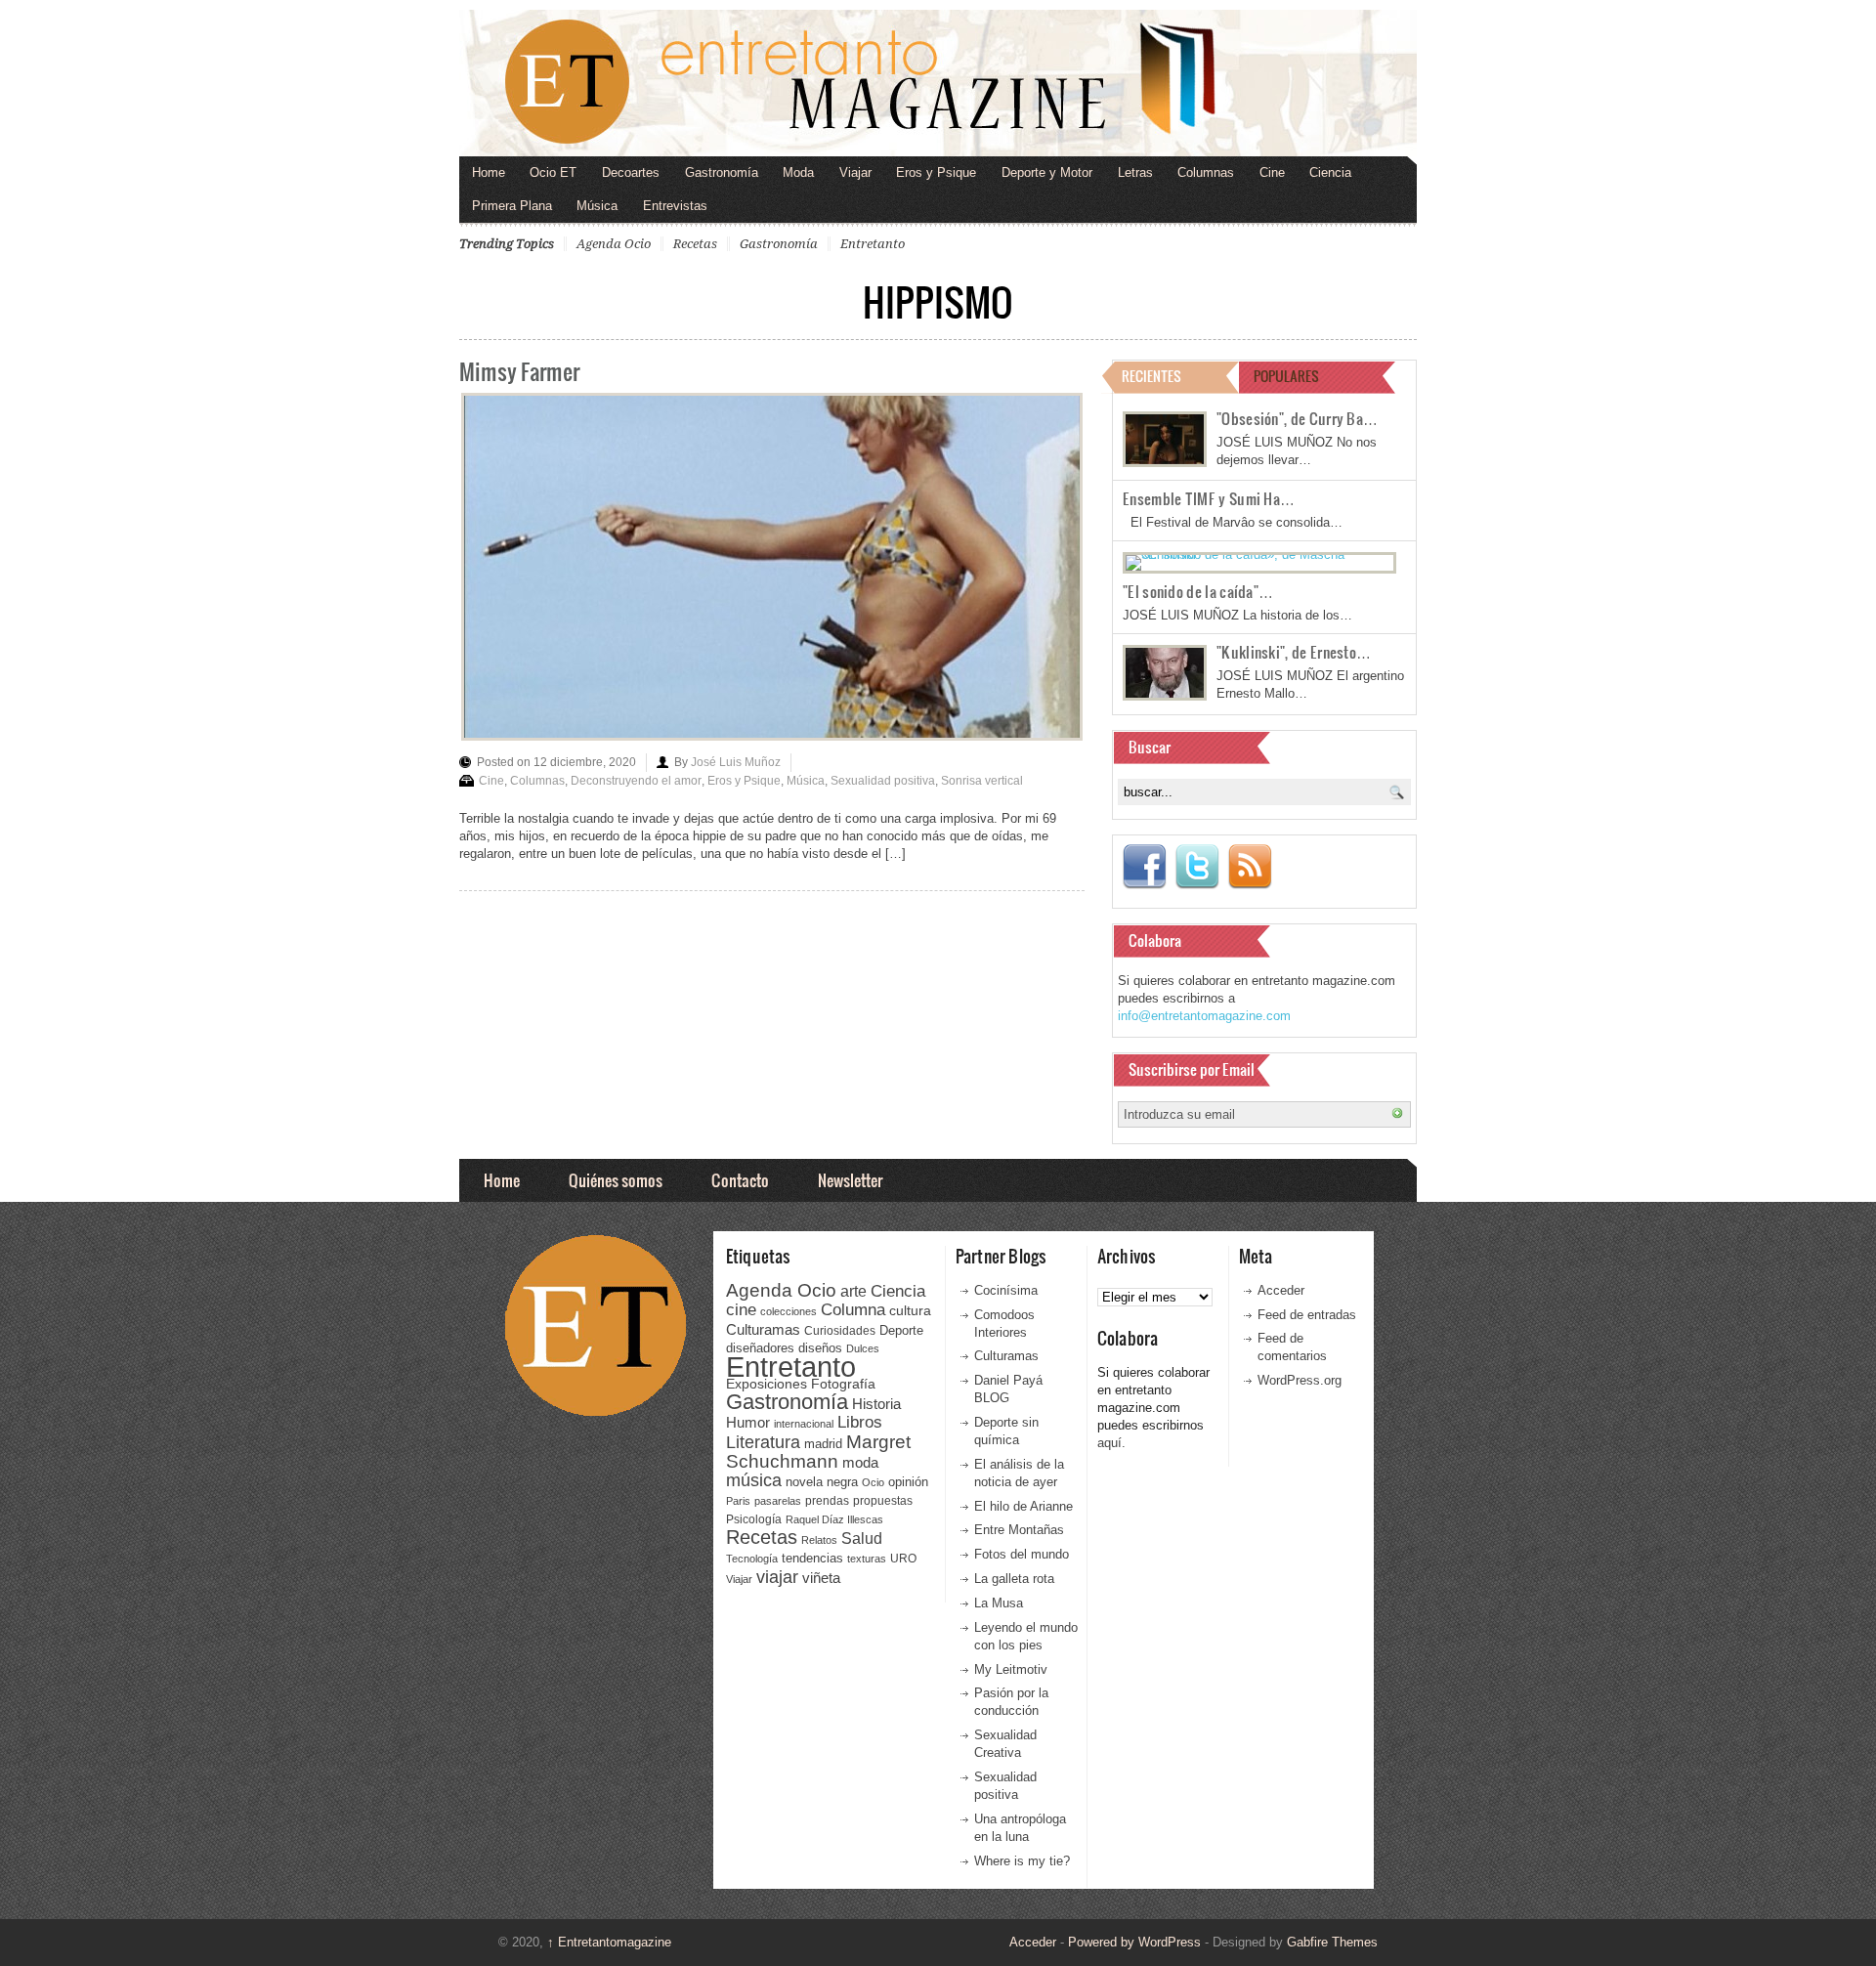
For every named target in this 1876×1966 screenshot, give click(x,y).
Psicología (754, 1519)
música (754, 1480)
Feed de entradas (1307, 1315)
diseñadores (760, 1348)
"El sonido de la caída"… (1198, 591)
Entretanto (873, 244)
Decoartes (631, 172)
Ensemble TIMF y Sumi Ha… (1209, 498)
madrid (823, 1444)
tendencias (812, 1558)
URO (903, 1559)
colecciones (789, 1311)
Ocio (873, 1482)
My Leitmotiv (1011, 1669)
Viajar (855, 172)
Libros (860, 1422)
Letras (1135, 172)
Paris (738, 1501)
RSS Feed (1250, 867)
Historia (876, 1404)
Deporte (901, 1331)
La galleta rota (1014, 1579)
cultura (910, 1310)
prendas (827, 1501)
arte (853, 1291)
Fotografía (843, 1384)
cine (741, 1309)
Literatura (763, 1442)
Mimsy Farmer (519, 371)
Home (489, 172)
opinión (908, 1482)
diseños (820, 1348)
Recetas (695, 244)
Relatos (819, 1540)
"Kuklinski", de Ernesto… (1294, 652)
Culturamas (763, 1329)
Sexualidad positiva (883, 781)
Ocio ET (553, 172)
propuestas (883, 1501)
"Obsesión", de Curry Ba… (1297, 418)
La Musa (999, 1603)
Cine (1272, 172)
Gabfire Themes (1332, 1942)
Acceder (1281, 1290)
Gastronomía (722, 172)
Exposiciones (767, 1384)
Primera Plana (512, 206)
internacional (804, 1424)
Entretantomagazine (609, 1942)
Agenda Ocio (614, 244)
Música (597, 206)
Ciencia (1330, 172)
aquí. (1111, 1443)
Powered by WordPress (1134, 1942)
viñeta (821, 1578)
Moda (798, 172)
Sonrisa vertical (982, 781)
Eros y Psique (936, 172)
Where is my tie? (1022, 1861)
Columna (853, 1310)
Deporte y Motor (1047, 172)
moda (860, 1462)
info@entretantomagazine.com (1204, 1016)
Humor (748, 1422)
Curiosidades (840, 1331)
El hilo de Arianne (1023, 1506)
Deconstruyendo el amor (636, 781)
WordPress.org (1300, 1380)
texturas (867, 1559)
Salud (862, 1539)
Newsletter (850, 1180)
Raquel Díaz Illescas (834, 1519)
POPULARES (1286, 376)
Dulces (863, 1348)
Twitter (1197, 867)
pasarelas (778, 1501)
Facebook (1144, 867)
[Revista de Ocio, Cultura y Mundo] (938, 83)
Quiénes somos (616, 1180)
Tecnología (752, 1559)
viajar (777, 1577)
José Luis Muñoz (736, 762)
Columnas (1206, 172)
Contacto (740, 1180)
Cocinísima (1006, 1290)
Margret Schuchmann (818, 1452)
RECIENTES (1151, 376)
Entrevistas (675, 206)
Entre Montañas (1019, 1530)
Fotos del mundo (1022, 1554)
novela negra (822, 1482)
